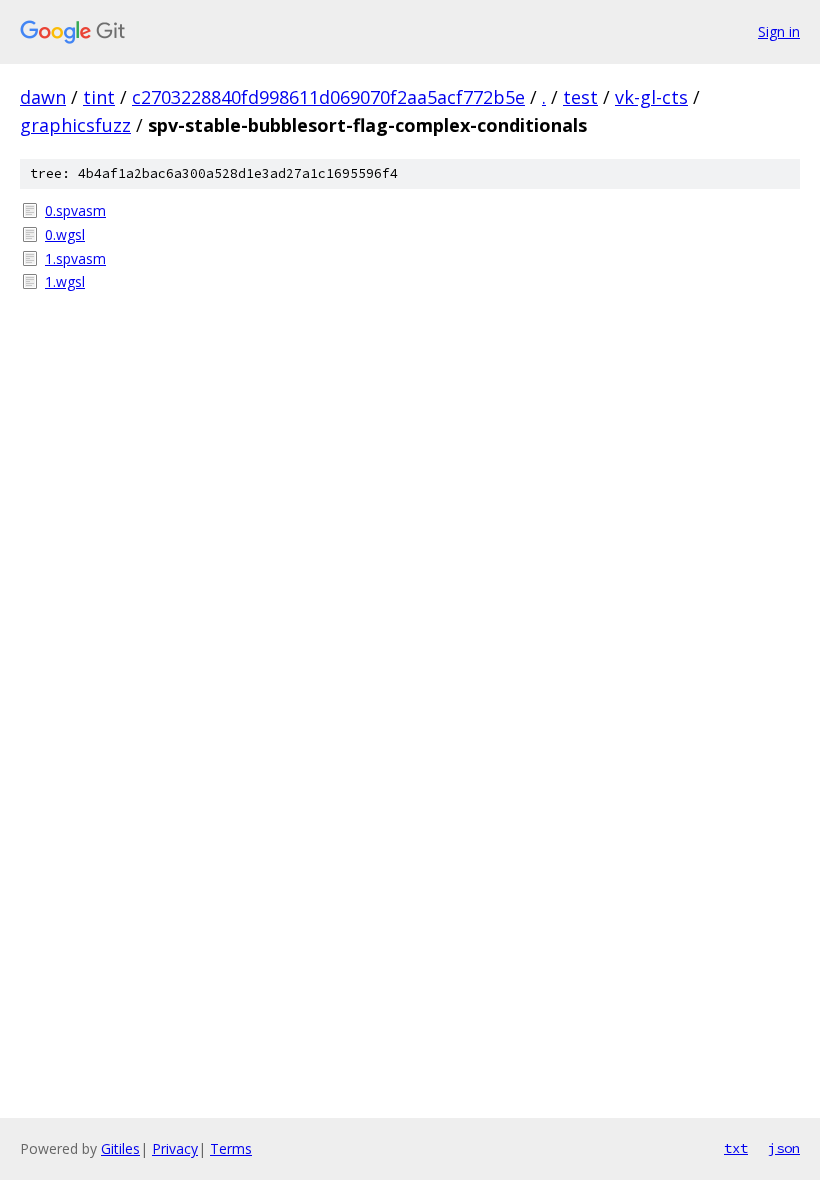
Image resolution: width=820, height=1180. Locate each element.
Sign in (779, 31)
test (580, 97)
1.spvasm (75, 258)
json (784, 1148)
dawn (43, 97)
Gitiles (120, 1148)
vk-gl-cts (651, 97)
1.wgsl (65, 281)
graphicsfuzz (75, 125)
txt (736, 1148)
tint (99, 97)
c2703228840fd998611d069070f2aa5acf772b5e (328, 97)
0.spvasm (75, 210)
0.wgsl (65, 234)
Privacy (175, 1148)
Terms (231, 1148)
